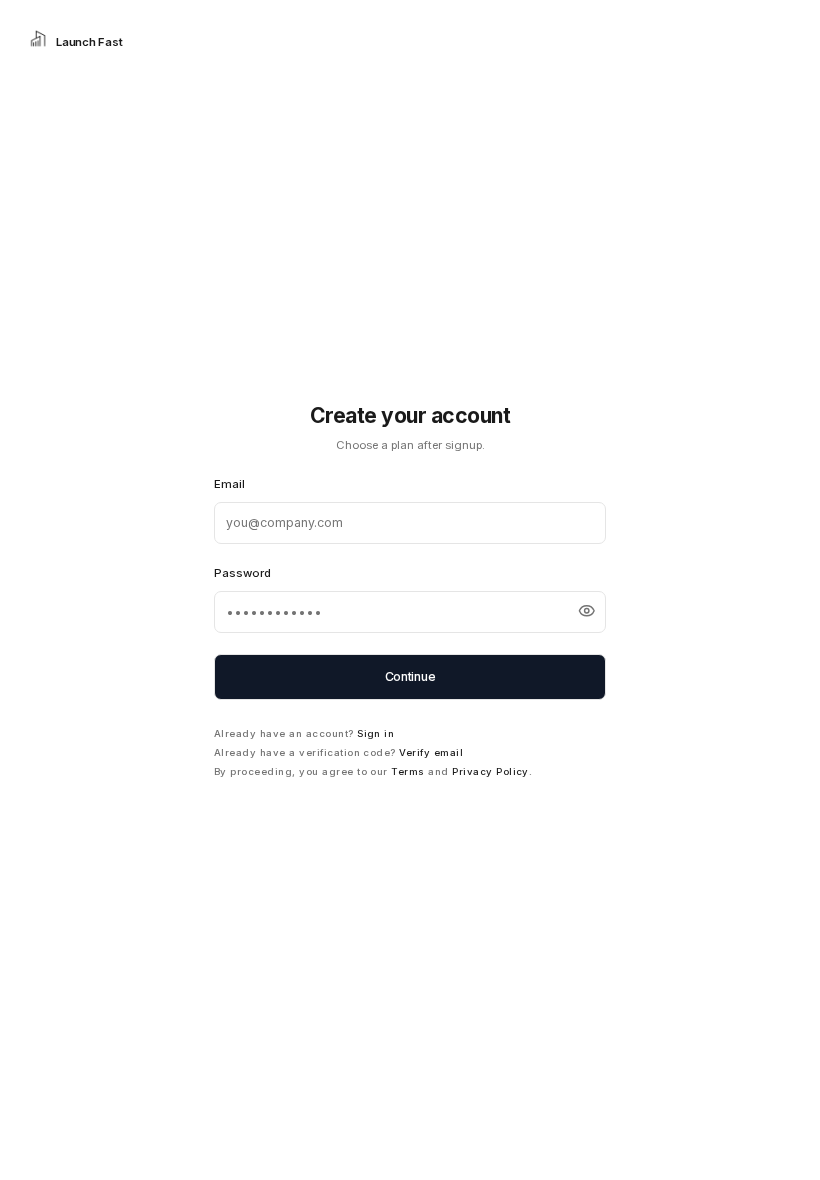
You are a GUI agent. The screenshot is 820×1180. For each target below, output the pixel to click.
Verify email (431, 752)
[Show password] (587, 611)
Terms (407, 771)
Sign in (375, 733)
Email (229, 484)
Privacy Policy (490, 771)
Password (242, 573)
